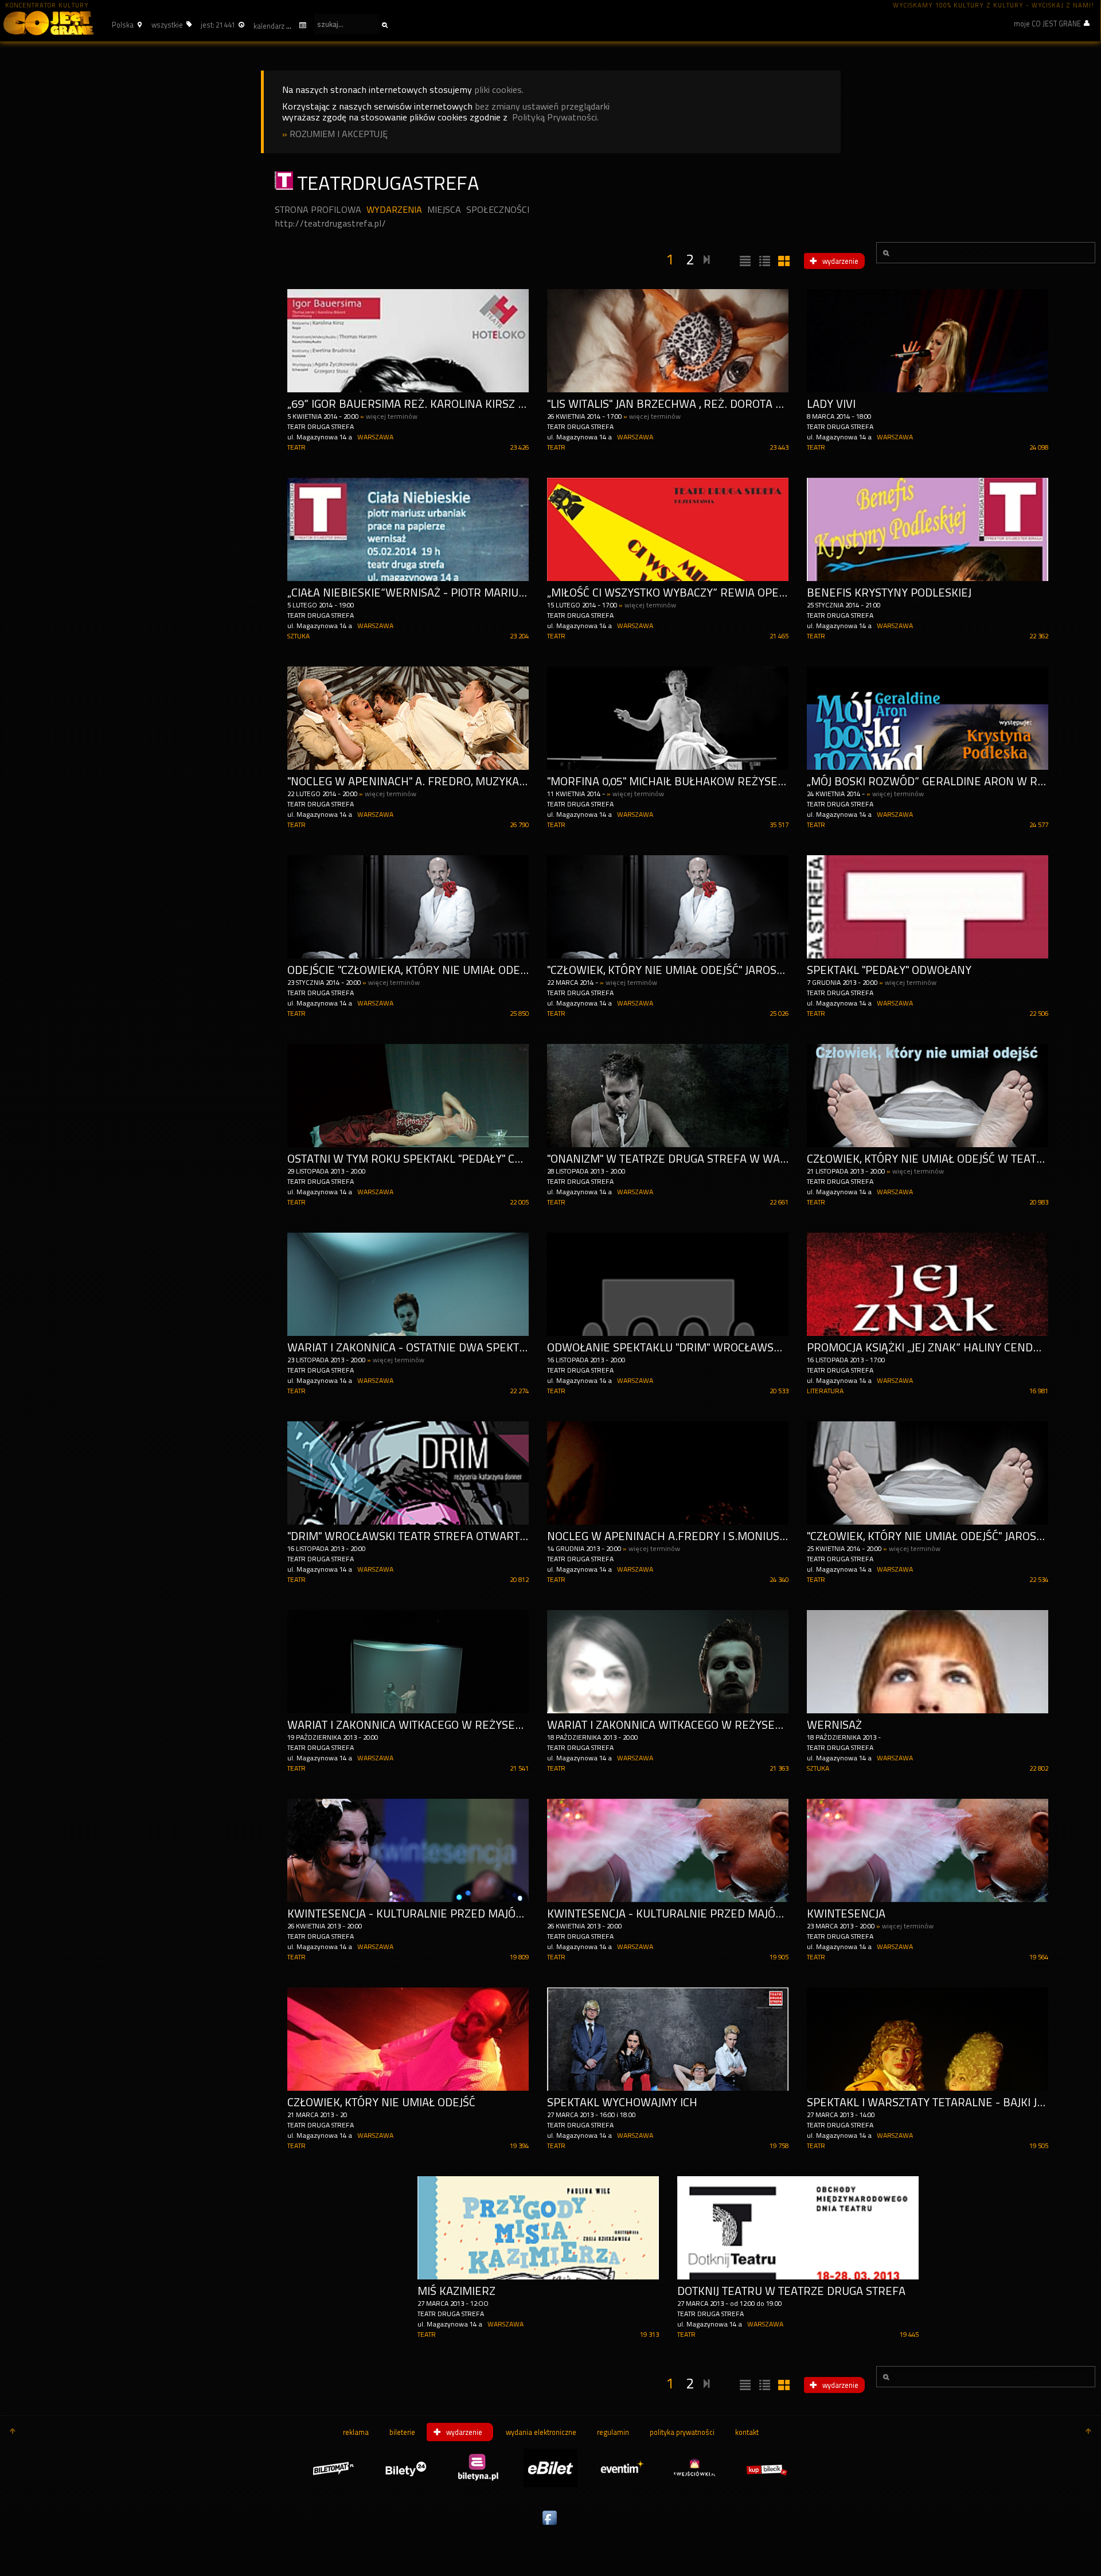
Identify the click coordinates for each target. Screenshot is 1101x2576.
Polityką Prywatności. (555, 117)
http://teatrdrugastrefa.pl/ (330, 223)
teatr (296, 447)
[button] (125, 25)
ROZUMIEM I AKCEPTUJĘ (339, 134)
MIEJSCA (444, 210)
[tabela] (763, 262)
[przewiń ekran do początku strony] (13, 2432)
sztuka (298, 636)
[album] (783, 262)
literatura (825, 1391)
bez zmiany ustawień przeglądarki (542, 106)
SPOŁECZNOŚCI (498, 210)
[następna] (707, 258)
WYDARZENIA (394, 210)
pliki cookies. (499, 90)
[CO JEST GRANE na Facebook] (550, 2526)
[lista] (744, 262)
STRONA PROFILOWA (318, 210)
